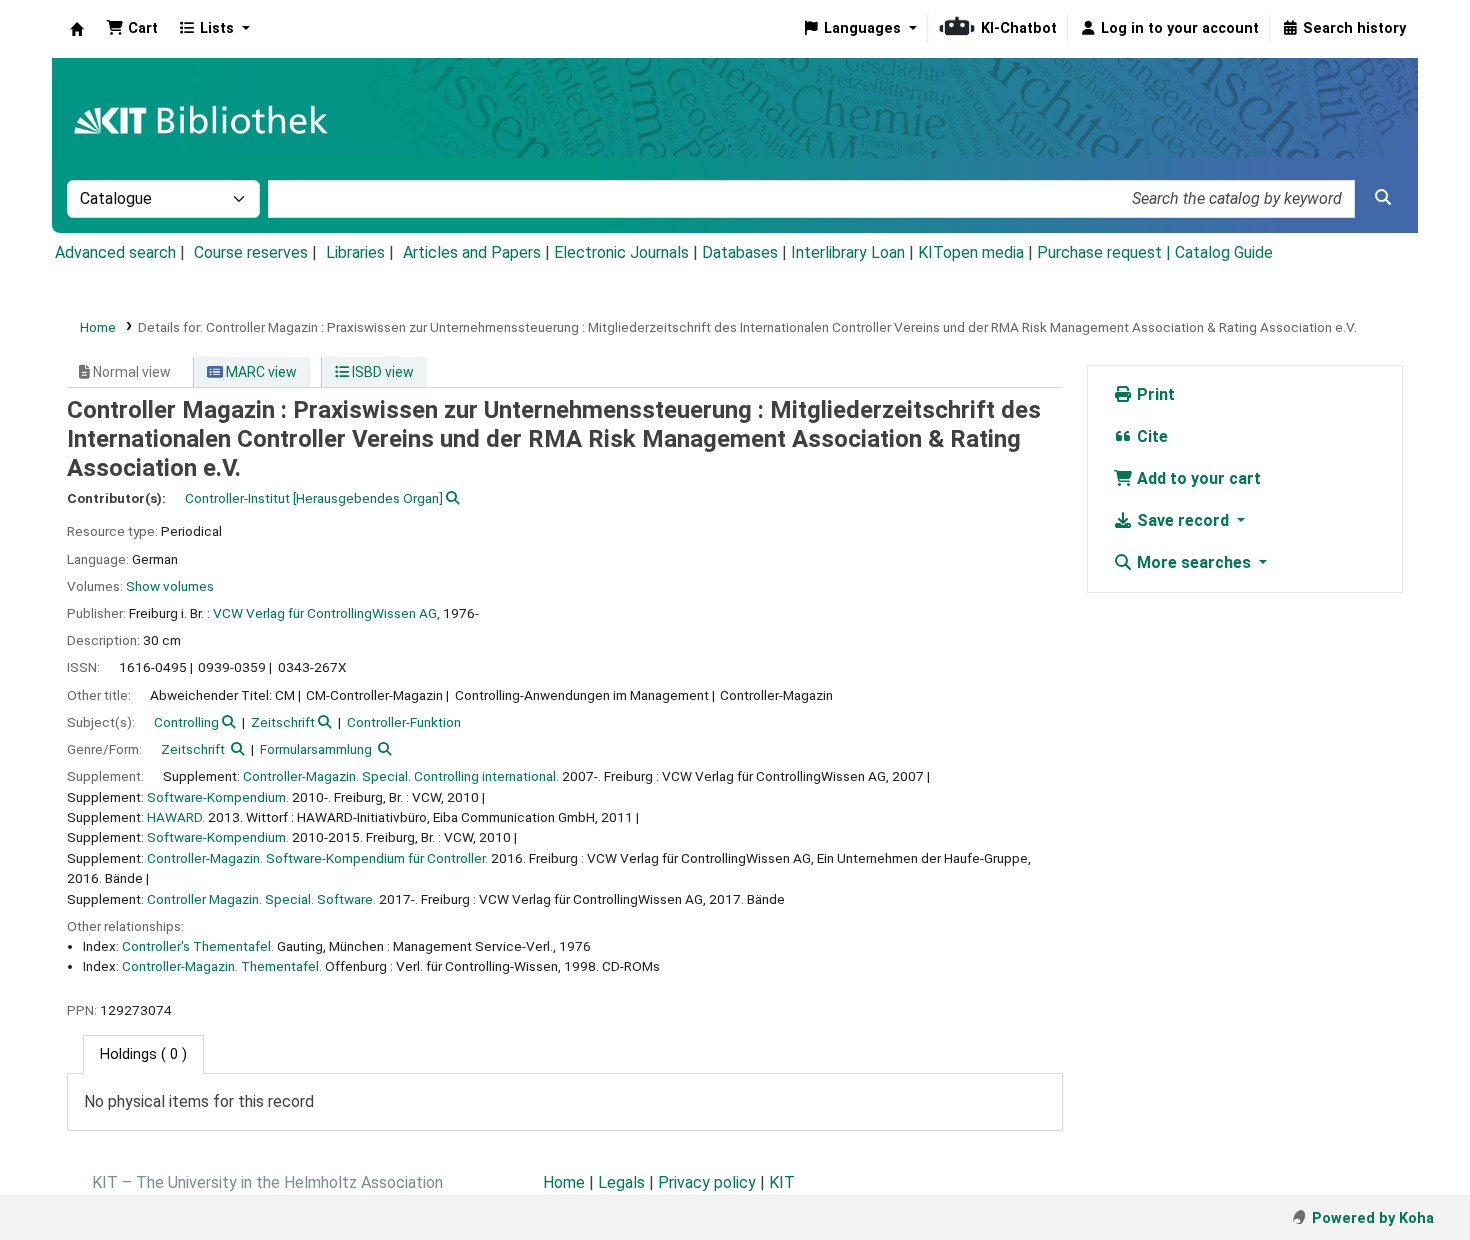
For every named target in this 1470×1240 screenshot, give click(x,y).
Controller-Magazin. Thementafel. (222, 966)
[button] (132, 29)
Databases (740, 252)
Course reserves (251, 252)
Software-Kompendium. (218, 797)
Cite (1150, 436)
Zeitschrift (283, 722)
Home (98, 327)
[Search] (1383, 198)
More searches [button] (1194, 562)
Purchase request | (1106, 252)
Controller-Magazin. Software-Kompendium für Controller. (317, 858)
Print (1154, 394)
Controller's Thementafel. (198, 946)
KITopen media (971, 252)
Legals (621, 1182)
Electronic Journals (621, 252)
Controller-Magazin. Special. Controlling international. (401, 776)
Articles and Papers (472, 252)
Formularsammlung (316, 749)
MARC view (260, 372)
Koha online (77, 29)
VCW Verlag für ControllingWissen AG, (326, 613)
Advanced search (115, 252)
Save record (1183, 520)
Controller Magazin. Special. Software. (261, 899)
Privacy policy (707, 1182)
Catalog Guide (1224, 252)
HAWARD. (176, 817)
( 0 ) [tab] (143, 1054)
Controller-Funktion (404, 722)
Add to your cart (1197, 478)
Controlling (186, 722)
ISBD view (381, 372)
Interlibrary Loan (848, 252)
